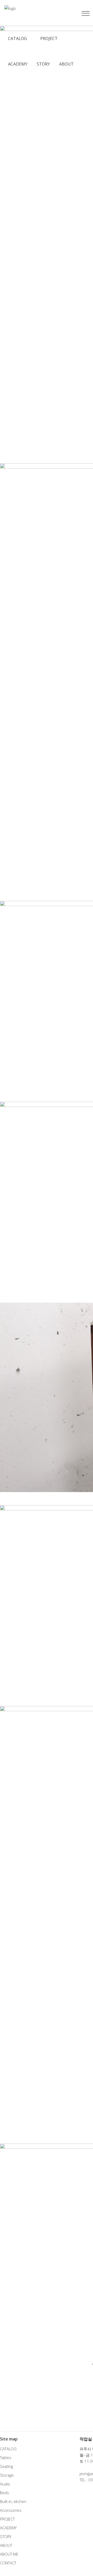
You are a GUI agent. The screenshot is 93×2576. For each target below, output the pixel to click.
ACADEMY (8, 2528)
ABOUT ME (9, 2554)
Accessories (11, 2510)
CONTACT (8, 2563)
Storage (7, 2475)
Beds (5, 2493)
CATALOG (8, 2449)
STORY (6, 2537)
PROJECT (7, 2519)
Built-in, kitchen (13, 2501)
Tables (6, 2458)
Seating (6, 2466)
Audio (5, 2484)
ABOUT (6, 2545)
